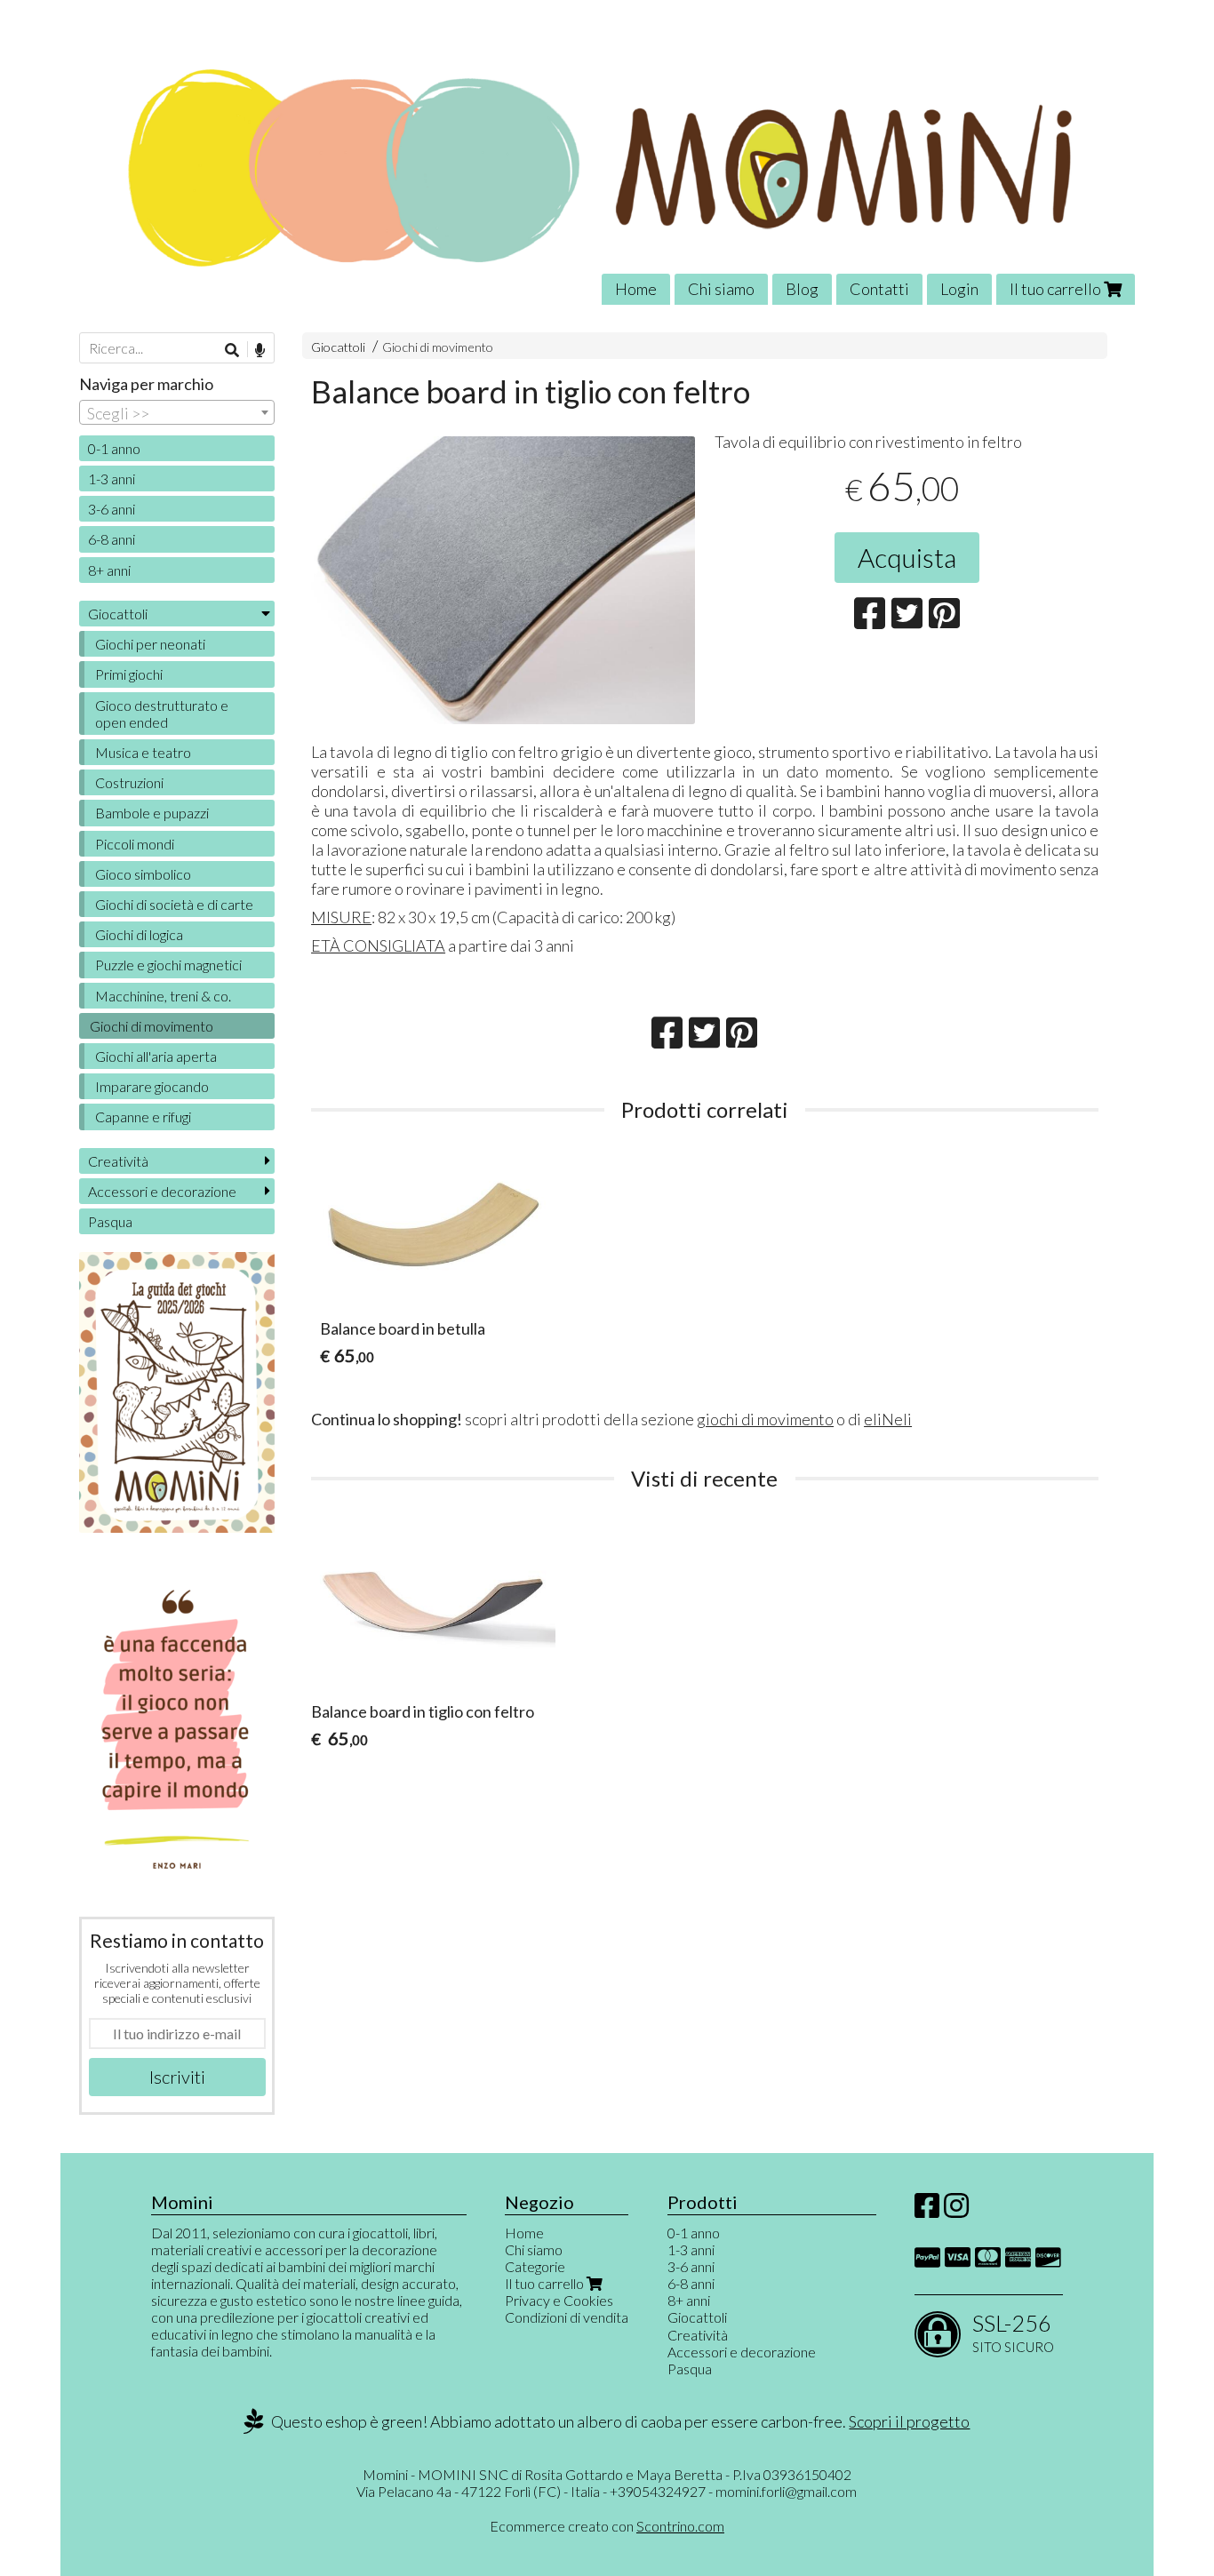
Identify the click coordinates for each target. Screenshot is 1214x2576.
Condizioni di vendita (567, 2317)
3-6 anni (112, 509)
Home (636, 289)
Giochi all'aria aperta (156, 1056)
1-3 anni (112, 479)
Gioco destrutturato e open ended (162, 714)
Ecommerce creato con (607, 2526)
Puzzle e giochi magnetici (168, 965)
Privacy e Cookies (559, 2300)
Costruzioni (129, 782)
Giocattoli (338, 347)
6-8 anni (112, 539)
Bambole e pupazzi (152, 813)
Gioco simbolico (143, 874)
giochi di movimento (765, 1419)
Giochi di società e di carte (174, 904)
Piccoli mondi (135, 844)
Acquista (907, 557)
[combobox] (177, 412)
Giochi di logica (139, 934)
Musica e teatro (143, 752)
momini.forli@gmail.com (786, 2491)
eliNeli (888, 1419)
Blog (802, 289)
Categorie (535, 2266)
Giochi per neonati (150, 644)
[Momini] (607, 166)
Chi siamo (721, 289)
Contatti (879, 289)
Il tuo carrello (1057, 289)
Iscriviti (177, 2077)
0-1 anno (114, 448)
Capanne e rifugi (143, 1117)
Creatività (118, 1161)
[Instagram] (956, 2210)
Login (959, 289)
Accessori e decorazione (162, 1191)
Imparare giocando (152, 1086)
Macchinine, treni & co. (163, 996)
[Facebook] (927, 2210)
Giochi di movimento (438, 347)
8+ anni (109, 570)
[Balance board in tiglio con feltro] (503, 580)
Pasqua (110, 1221)
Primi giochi (129, 674)
